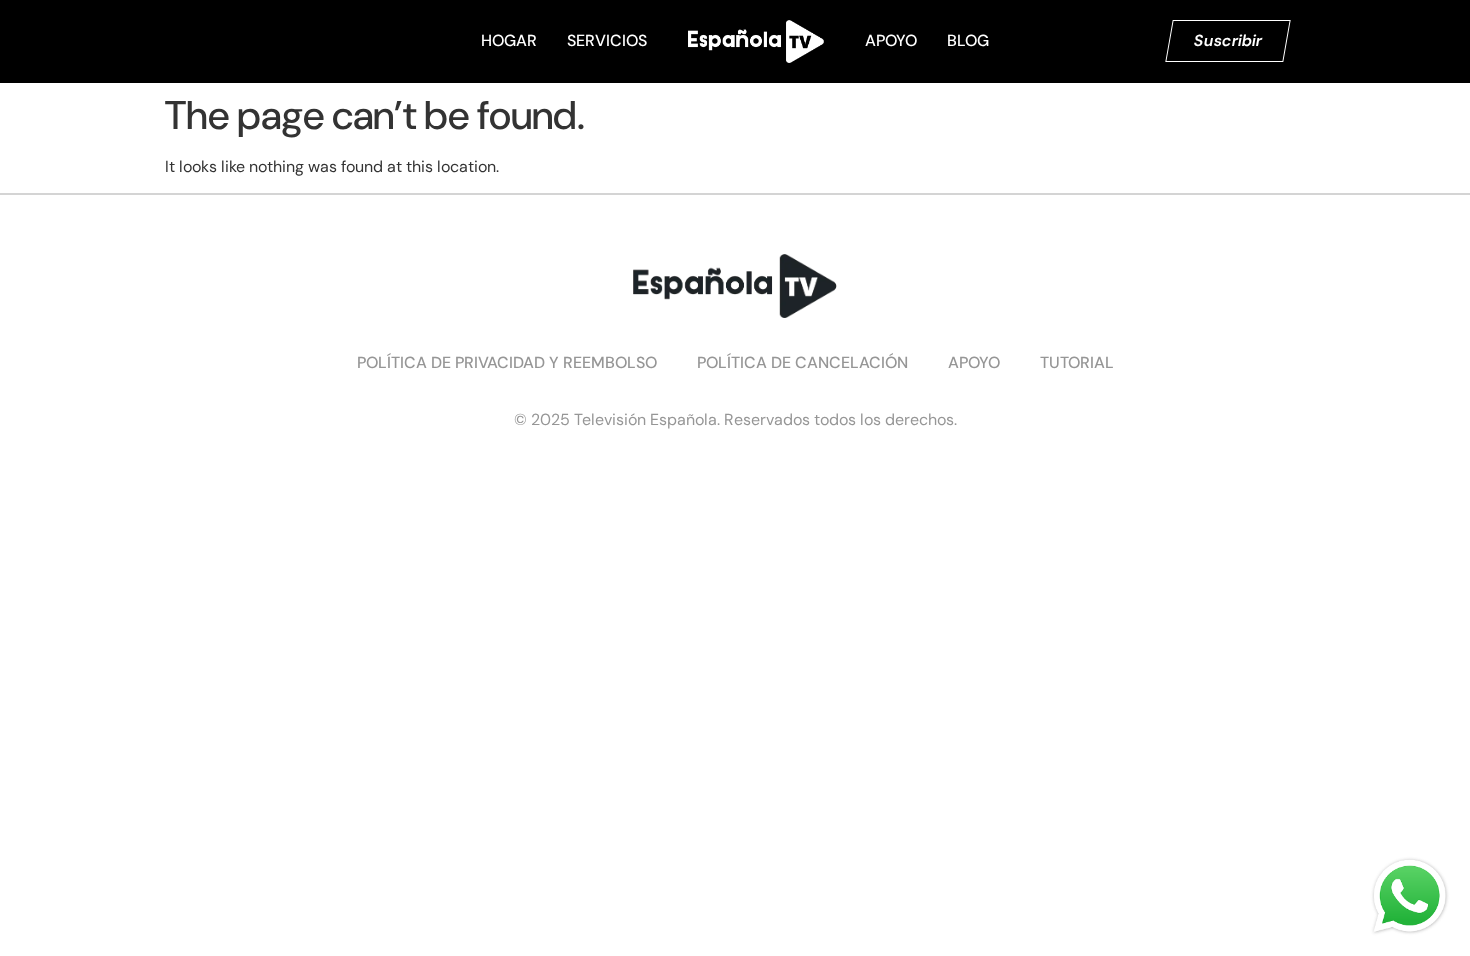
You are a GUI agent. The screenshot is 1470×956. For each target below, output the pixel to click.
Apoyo (891, 40)
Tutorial (1077, 362)
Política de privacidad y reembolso (507, 362)
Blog (968, 40)
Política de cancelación (802, 362)
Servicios (607, 40)
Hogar (509, 40)
